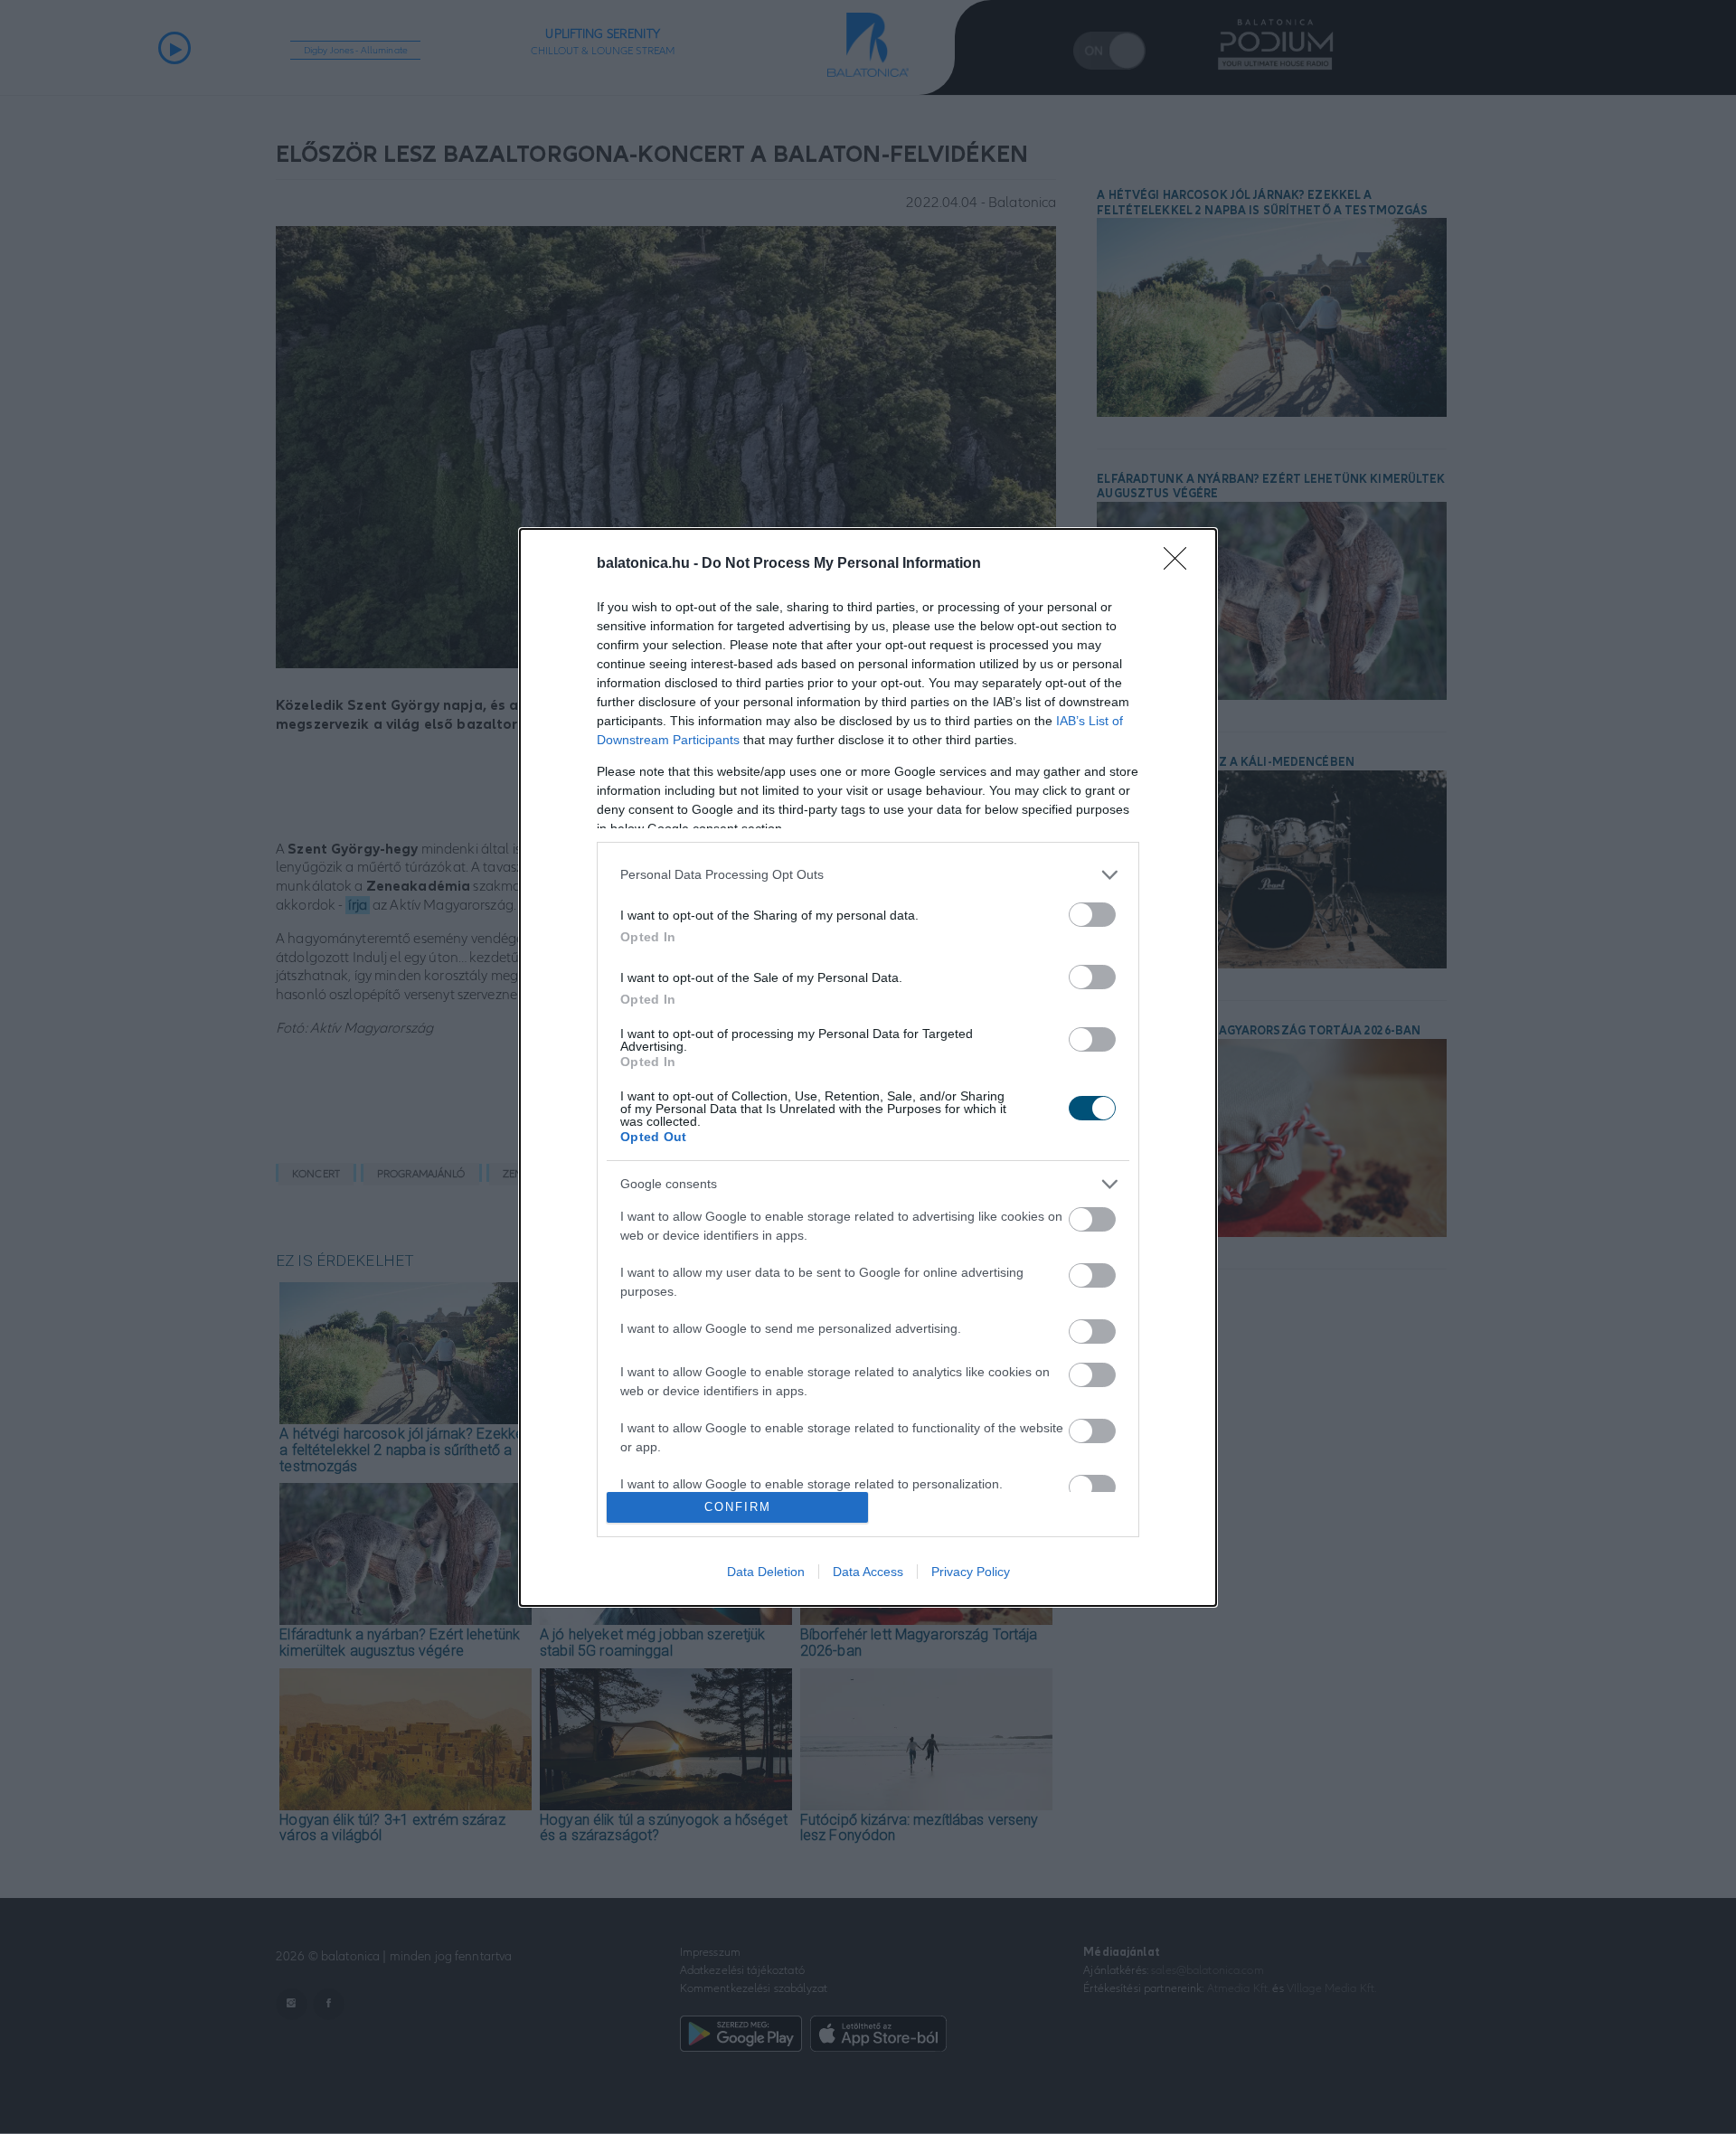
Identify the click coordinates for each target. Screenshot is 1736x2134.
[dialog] (868, 1067)
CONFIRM (738, 1507)
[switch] (1092, 915)
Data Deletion (766, 1572)
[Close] (1181, 564)
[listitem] (868, 875)
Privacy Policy (971, 1572)
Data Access (868, 1572)
